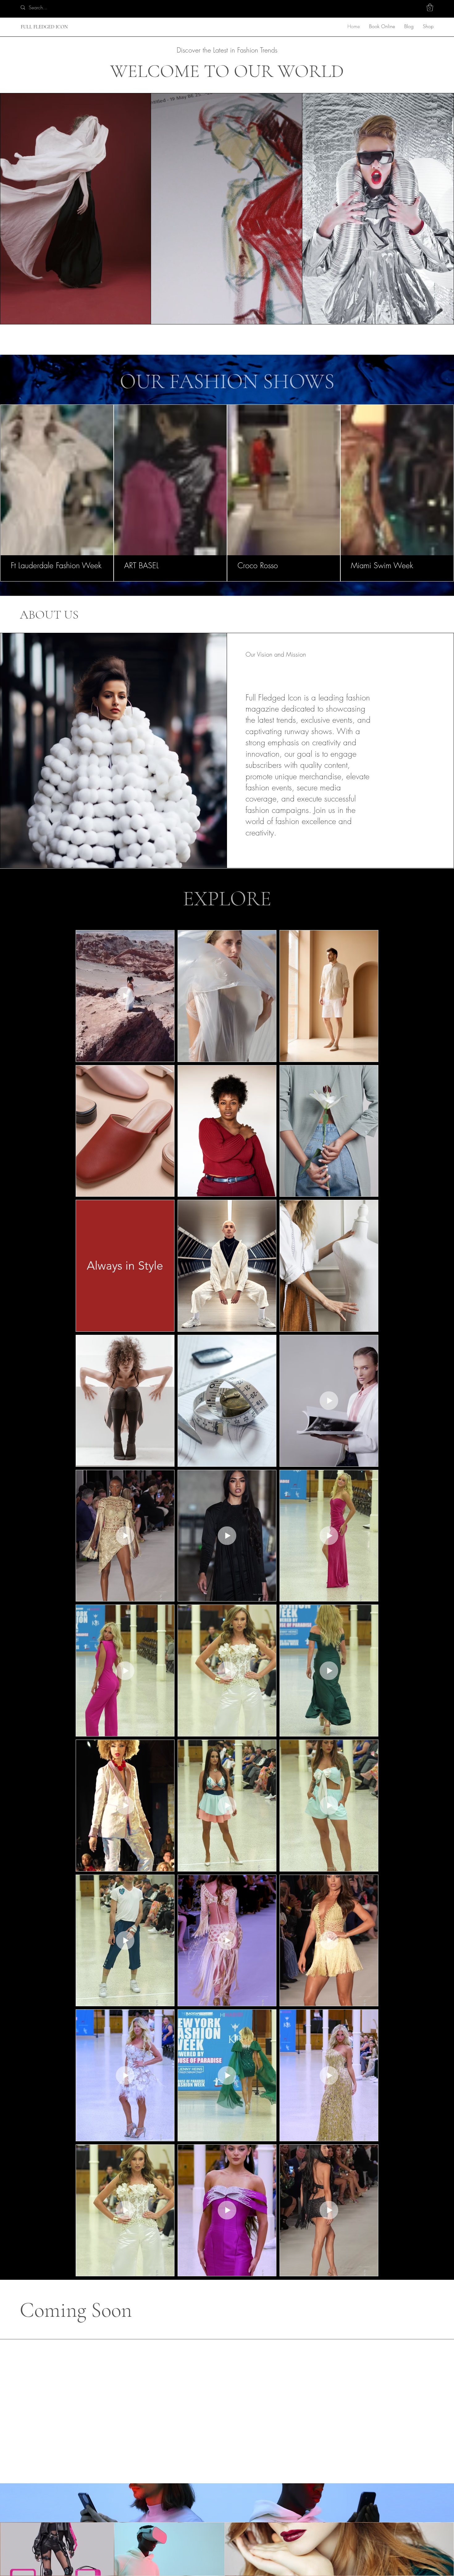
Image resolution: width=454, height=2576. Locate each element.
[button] (430, 7)
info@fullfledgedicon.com (187, 2545)
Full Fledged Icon (50, 2504)
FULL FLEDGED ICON (44, 27)
